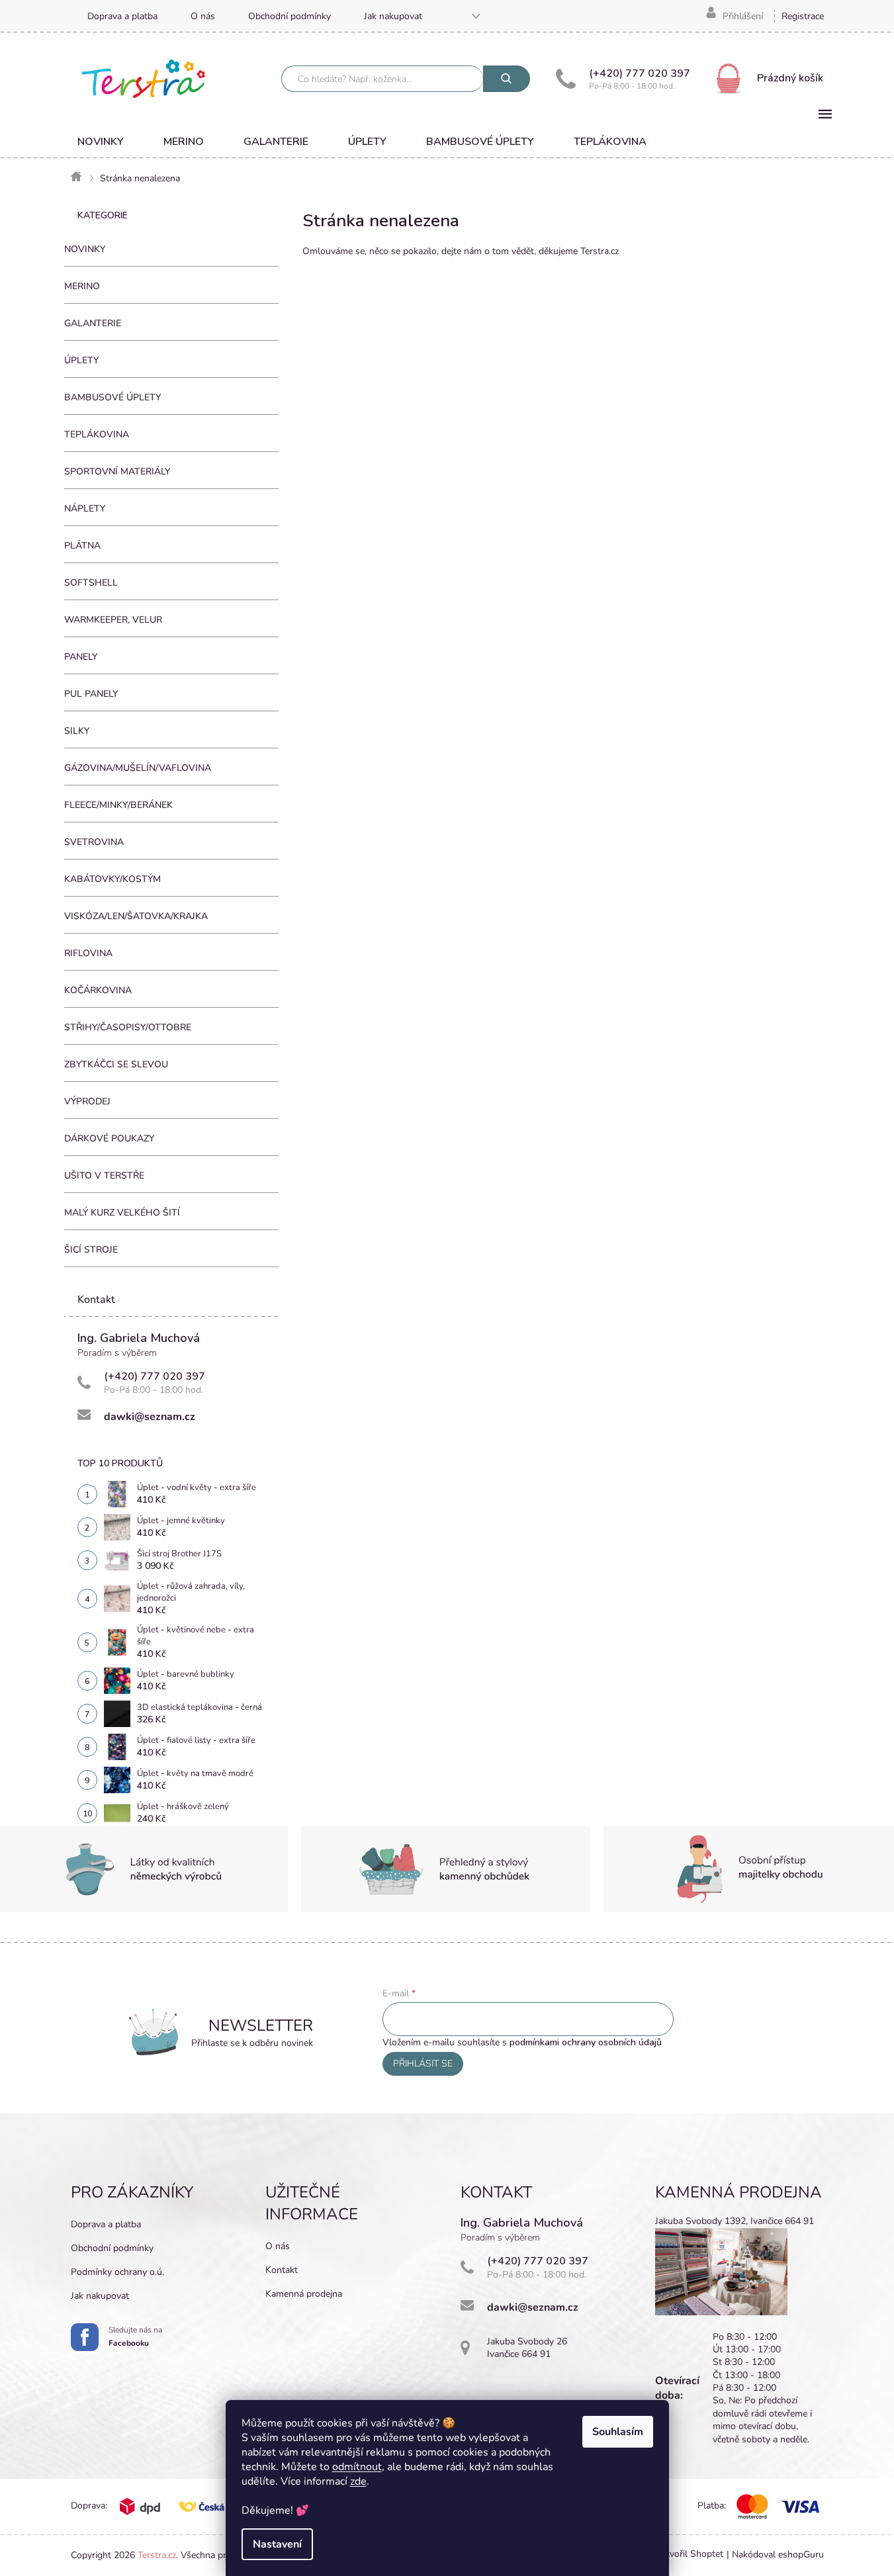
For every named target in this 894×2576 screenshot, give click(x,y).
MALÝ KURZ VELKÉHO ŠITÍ (122, 1213)
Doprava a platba (122, 16)
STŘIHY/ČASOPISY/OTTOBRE (128, 1027)
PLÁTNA (82, 546)
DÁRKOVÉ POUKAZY (109, 1138)
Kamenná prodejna (304, 2294)
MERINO (82, 286)
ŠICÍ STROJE (91, 1250)
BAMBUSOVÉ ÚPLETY (112, 397)
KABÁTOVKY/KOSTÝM (112, 879)
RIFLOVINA (88, 953)
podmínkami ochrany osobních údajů (586, 2042)
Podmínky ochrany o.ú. (117, 2272)
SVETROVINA (94, 842)
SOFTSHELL (91, 583)
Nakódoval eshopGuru (778, 2554)
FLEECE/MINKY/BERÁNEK (118, 805)
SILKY (77, 731)
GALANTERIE (93, 323)
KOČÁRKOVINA (98, 990)
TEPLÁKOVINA (97, 434)
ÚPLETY (81, 360)
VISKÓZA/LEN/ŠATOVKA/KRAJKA (136, 916)
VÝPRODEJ (87, 1101)
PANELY (81, 657)
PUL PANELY (91, 694)
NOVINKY (85, 249)
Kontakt (282, 2270)
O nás (203, 16)
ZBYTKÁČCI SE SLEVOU (116, 1064)
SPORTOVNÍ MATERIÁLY (117, 471)
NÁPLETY (85, 509)
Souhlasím (618, 2432)
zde (358, 2481)
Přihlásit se (423, 2064)
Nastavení (277, 2544)
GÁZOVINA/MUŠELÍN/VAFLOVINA (138, 768)
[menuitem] (101, 142)
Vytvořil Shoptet (689, 2554)
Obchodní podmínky (290, 16)
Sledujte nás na (135, 2336)
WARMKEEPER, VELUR (113, 620)
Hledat (507, 79)
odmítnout (357, 2467)
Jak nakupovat (393, 16)
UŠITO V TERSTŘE (104, 1176)
